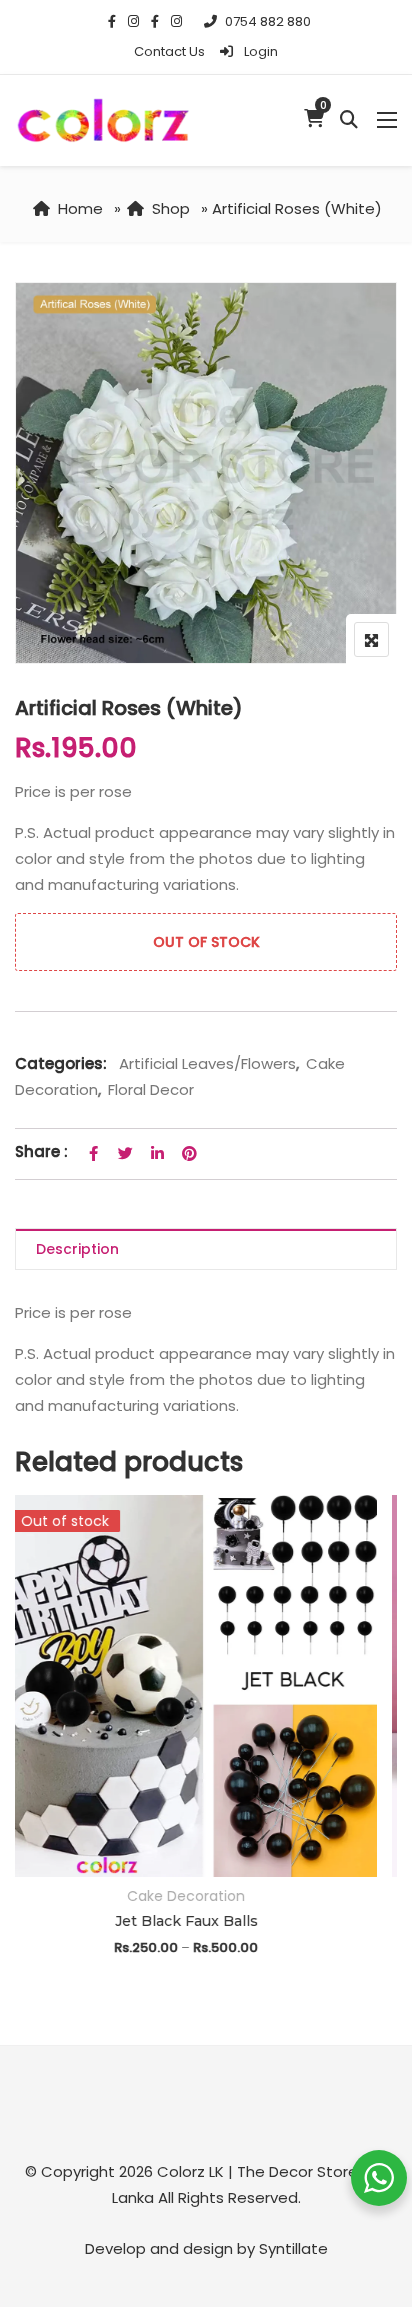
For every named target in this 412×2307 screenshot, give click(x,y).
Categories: (61, 1063)
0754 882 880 (268, 21)
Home (80, 208)
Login (259, 51)
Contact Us (169, 51)
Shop (171, 208)
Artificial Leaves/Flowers (207, 1063)
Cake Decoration (206, 1896)
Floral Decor (151, 1089)
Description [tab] (77, 1249)
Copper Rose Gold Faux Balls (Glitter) (206, 1921)
